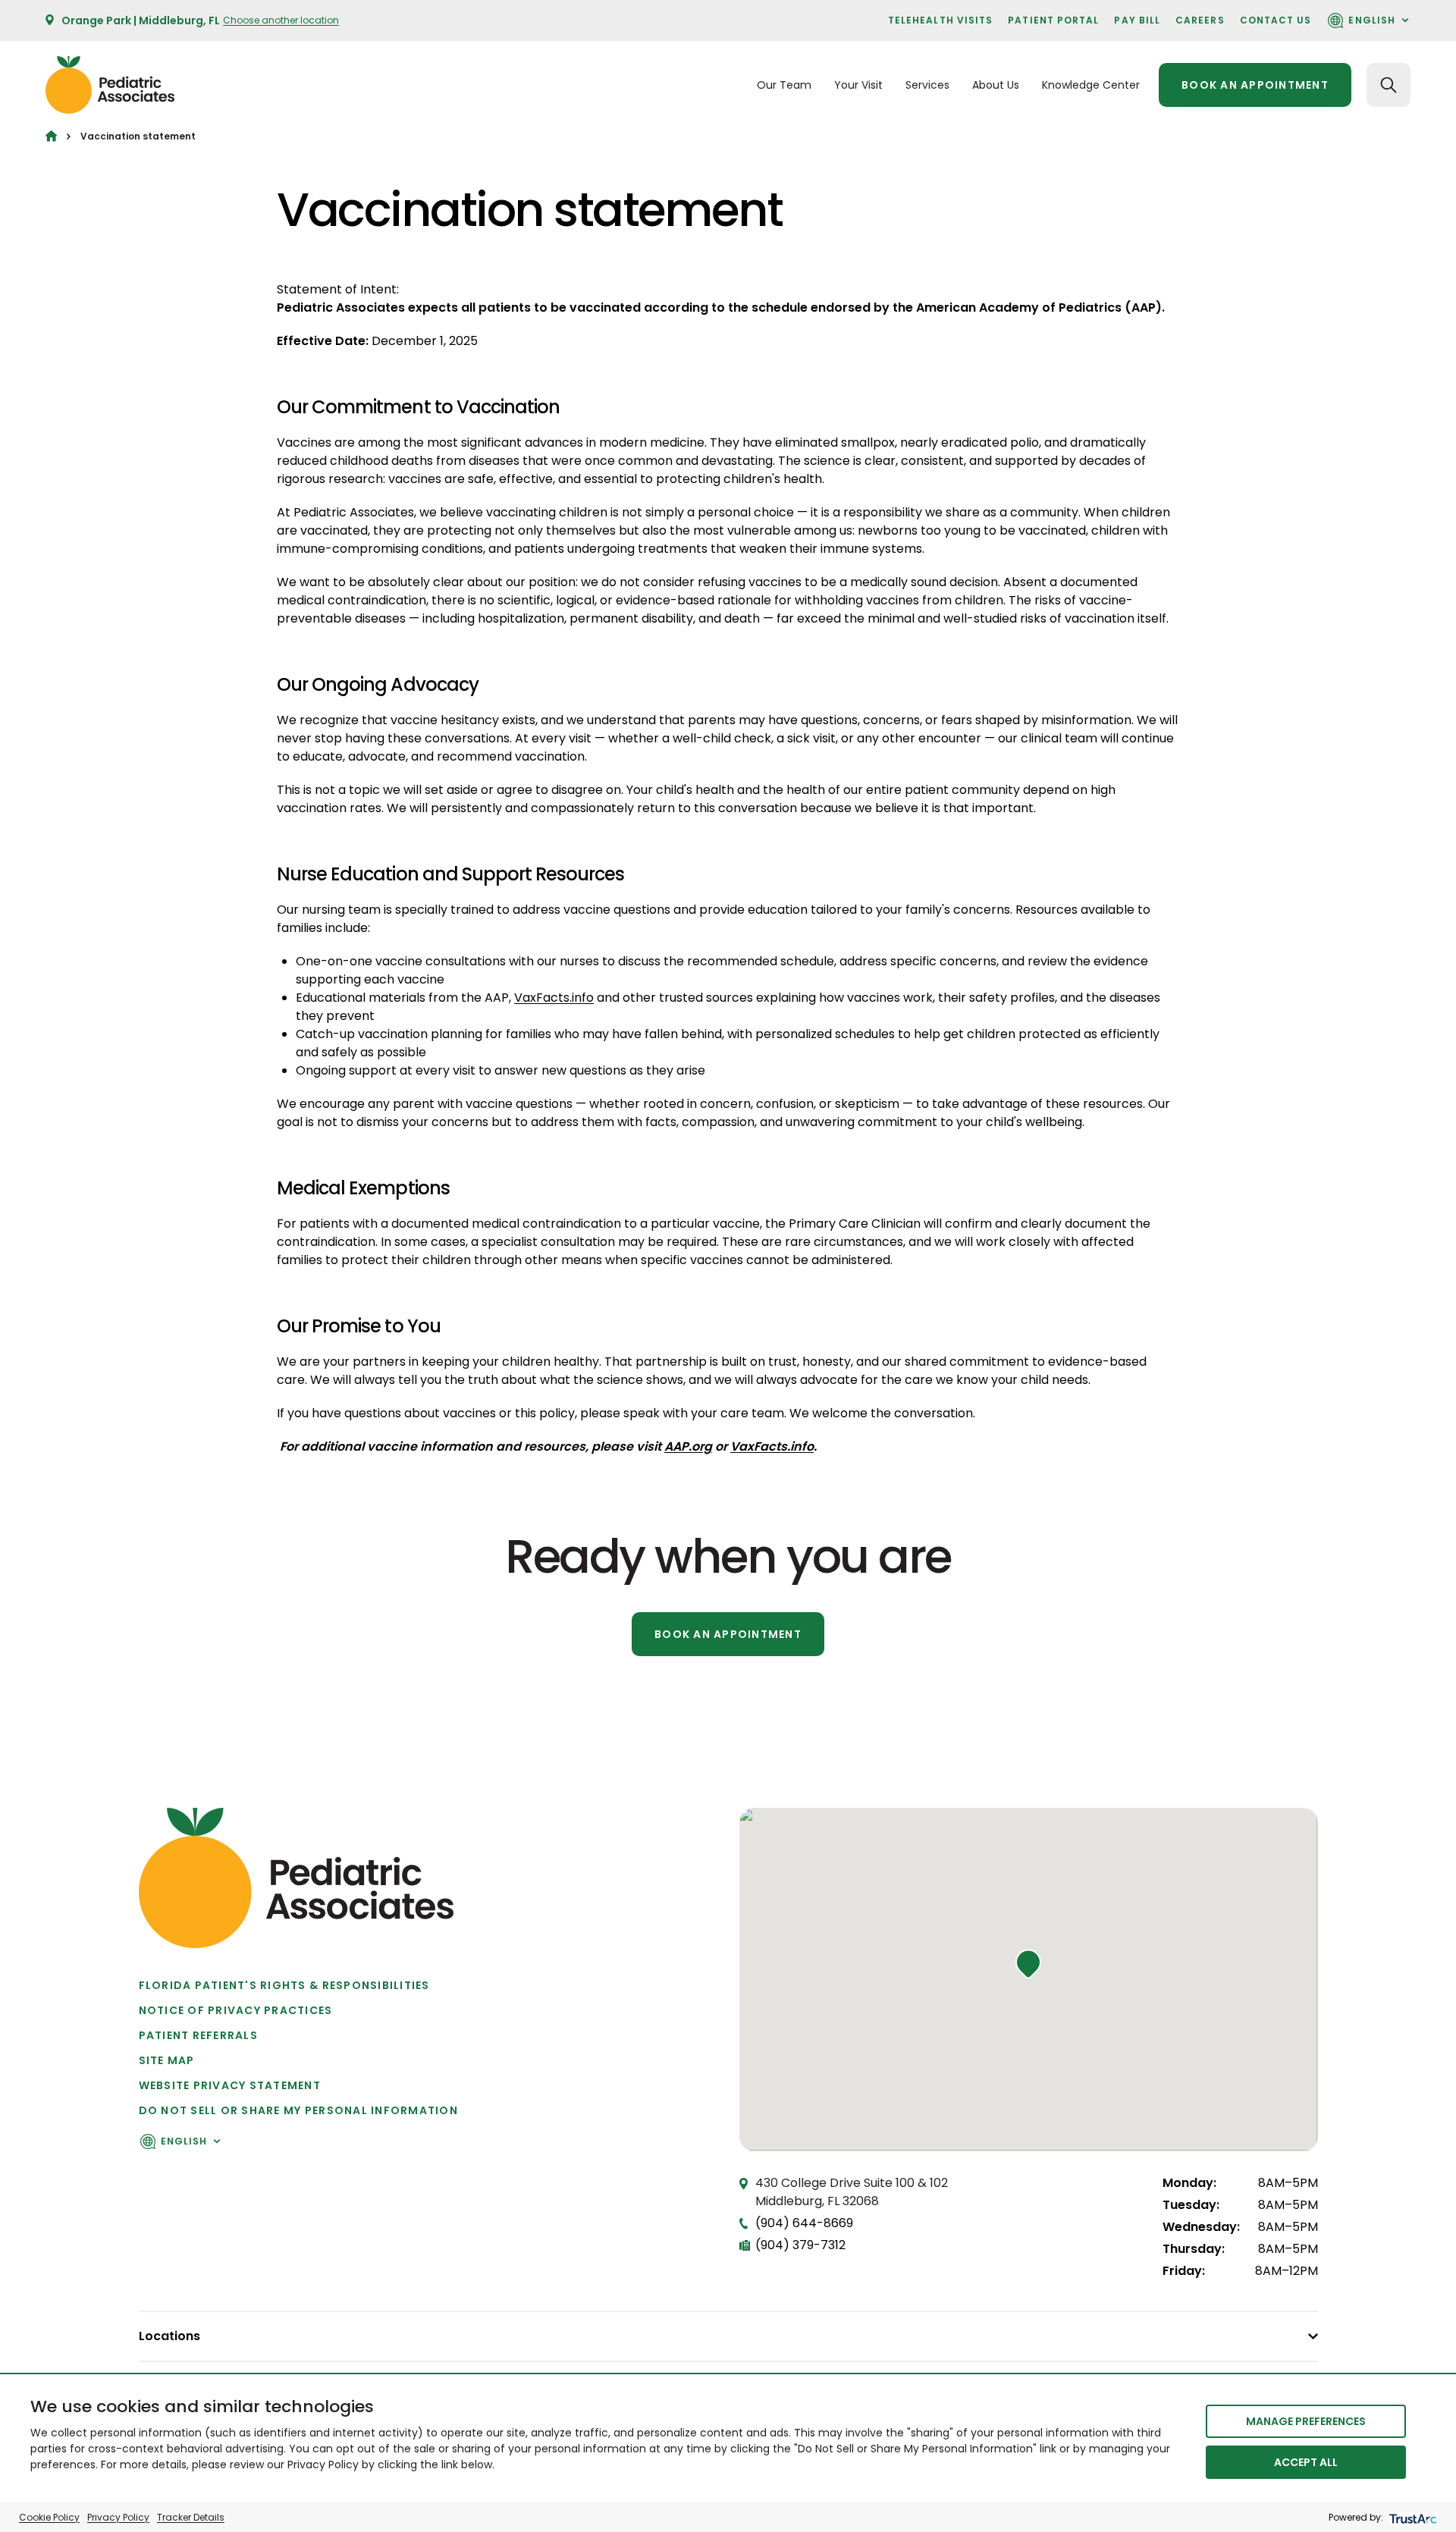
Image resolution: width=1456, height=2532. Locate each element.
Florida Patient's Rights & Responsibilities (284, 1985)
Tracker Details (191, 2517)
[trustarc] (1412, 2517)
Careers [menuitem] (1200, 20)
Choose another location (281, 20)
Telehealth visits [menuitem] (940, 20)
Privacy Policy (118, 2517)
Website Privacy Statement (230, 2085)
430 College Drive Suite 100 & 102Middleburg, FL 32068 (852, 2192)
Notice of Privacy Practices (236, 2010)
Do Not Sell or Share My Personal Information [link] (298, 2110)
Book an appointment (1255, 85)
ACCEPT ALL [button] (1306, 2462)
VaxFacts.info (554, 998)
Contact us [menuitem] (1276, 20)
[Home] (51, 136)
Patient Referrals (198, 2035)
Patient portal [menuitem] (1053, 20)
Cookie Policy (49, 2517)
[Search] (1389, 85)
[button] (1028, 1964)
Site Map (167, 2060)
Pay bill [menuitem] (1137, 20)
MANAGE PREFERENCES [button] (1306, 2421)
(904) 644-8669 (804, 2223)
